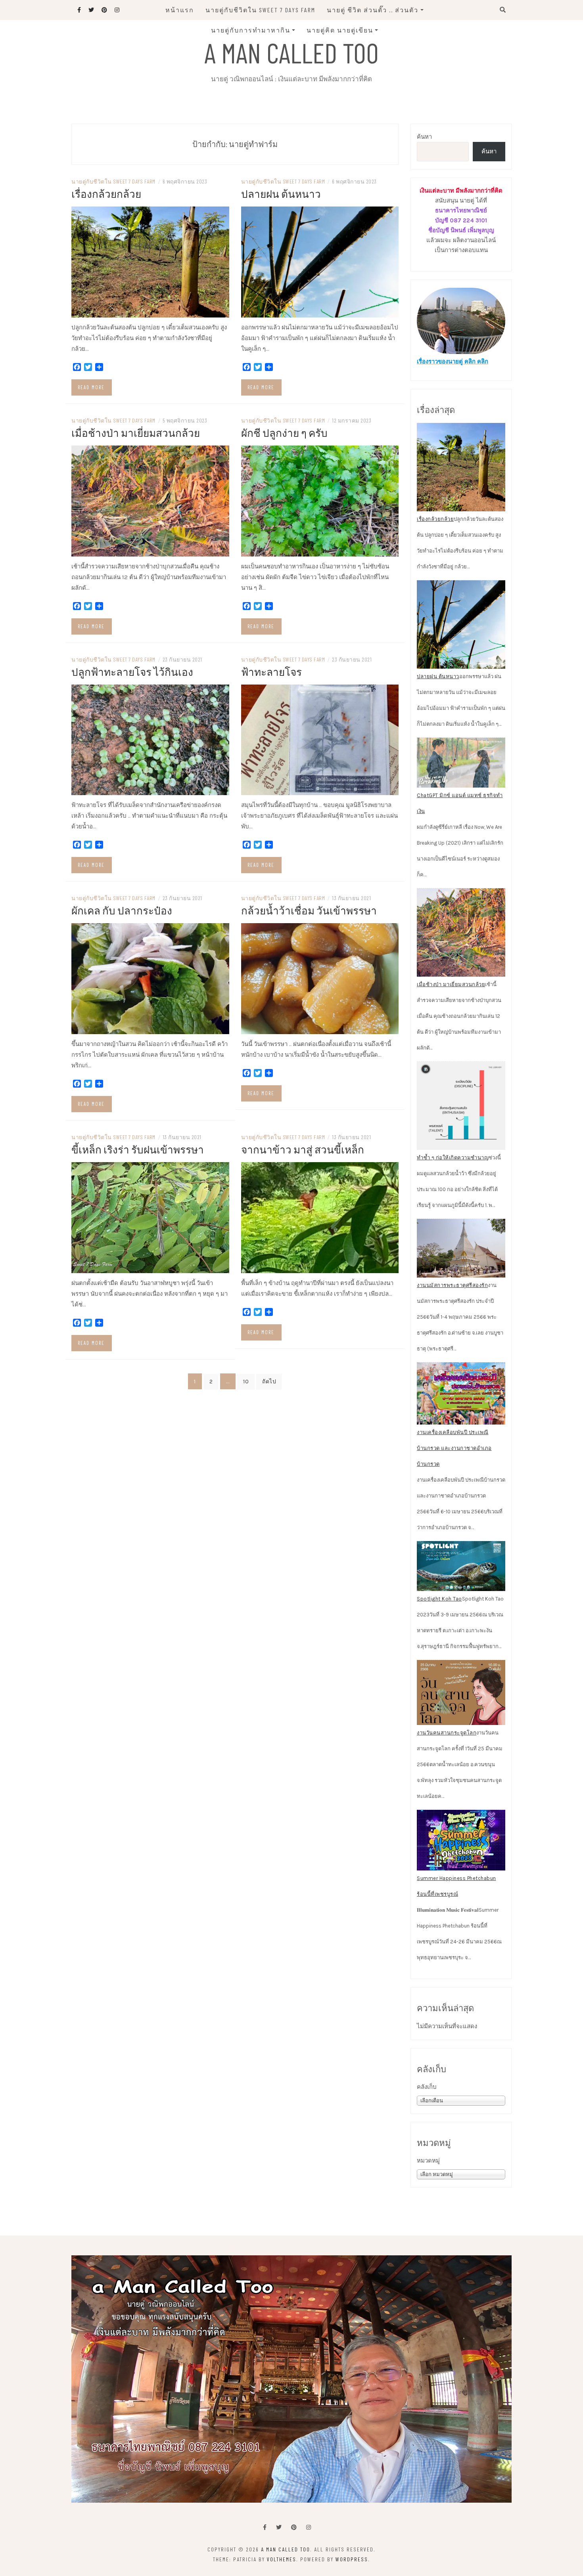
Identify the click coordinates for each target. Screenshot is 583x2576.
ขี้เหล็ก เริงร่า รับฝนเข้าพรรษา (138, 1149)
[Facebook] (265, 2527)
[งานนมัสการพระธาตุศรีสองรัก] (461, 1248)
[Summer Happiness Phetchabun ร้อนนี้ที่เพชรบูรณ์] (461, 1840)
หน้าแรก (180, 10)
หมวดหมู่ (428, 2161)
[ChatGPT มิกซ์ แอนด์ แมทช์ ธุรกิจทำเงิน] (461, 763)
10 (246, 1382)
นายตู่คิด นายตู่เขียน (340, 30)
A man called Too (291, 52)
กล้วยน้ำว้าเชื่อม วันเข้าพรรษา (309, 910)
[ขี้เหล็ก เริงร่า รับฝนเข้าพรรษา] (150, 1217)
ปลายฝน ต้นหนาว (281, 194)
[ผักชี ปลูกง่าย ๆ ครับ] (320, 500)
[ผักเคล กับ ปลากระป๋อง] (150, 978)
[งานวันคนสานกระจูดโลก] (461, 1692)
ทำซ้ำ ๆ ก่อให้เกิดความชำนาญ (453, 1158)
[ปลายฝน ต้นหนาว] (320, 262)
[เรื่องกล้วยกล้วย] (150, 262)
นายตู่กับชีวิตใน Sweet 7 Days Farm (260, 10)
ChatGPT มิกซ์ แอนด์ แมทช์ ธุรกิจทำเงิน (460, 803)
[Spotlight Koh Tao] (461, 1566)
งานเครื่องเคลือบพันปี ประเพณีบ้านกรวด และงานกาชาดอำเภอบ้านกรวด (454, 1448)
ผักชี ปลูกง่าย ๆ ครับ (284, 433)
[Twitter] (279, 2527)
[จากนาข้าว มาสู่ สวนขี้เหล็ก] (320, 1217)
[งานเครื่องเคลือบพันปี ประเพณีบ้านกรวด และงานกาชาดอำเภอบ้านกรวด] (461, 1394)
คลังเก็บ (427, 2087)
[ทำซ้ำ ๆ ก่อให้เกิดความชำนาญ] (461, 1106)
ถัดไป (269, 1382)
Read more (91, 387)
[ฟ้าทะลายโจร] (320, 739)
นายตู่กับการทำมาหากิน (251, 30)
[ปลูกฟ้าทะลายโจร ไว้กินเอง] (150, 739)
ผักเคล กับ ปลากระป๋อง (122, 910)
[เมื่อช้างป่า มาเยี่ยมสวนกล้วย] (150, 500)
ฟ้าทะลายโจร (271, 672)
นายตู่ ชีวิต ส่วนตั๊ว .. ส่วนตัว (373, 10)
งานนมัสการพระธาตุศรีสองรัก (452, 1285)
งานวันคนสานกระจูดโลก (447, 1733)
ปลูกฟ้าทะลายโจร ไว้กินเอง (132, 672)
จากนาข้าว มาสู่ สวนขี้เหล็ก (303, 1149)
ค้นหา (424, 137)
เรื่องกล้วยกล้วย (106, 194)
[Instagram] (309, 2527)
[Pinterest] (294, 2527)
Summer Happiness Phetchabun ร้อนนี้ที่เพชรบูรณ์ (456, 1886)
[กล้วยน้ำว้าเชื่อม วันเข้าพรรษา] (320, 978)
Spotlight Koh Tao (439, 1599)
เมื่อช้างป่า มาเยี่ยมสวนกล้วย (136, 433)
